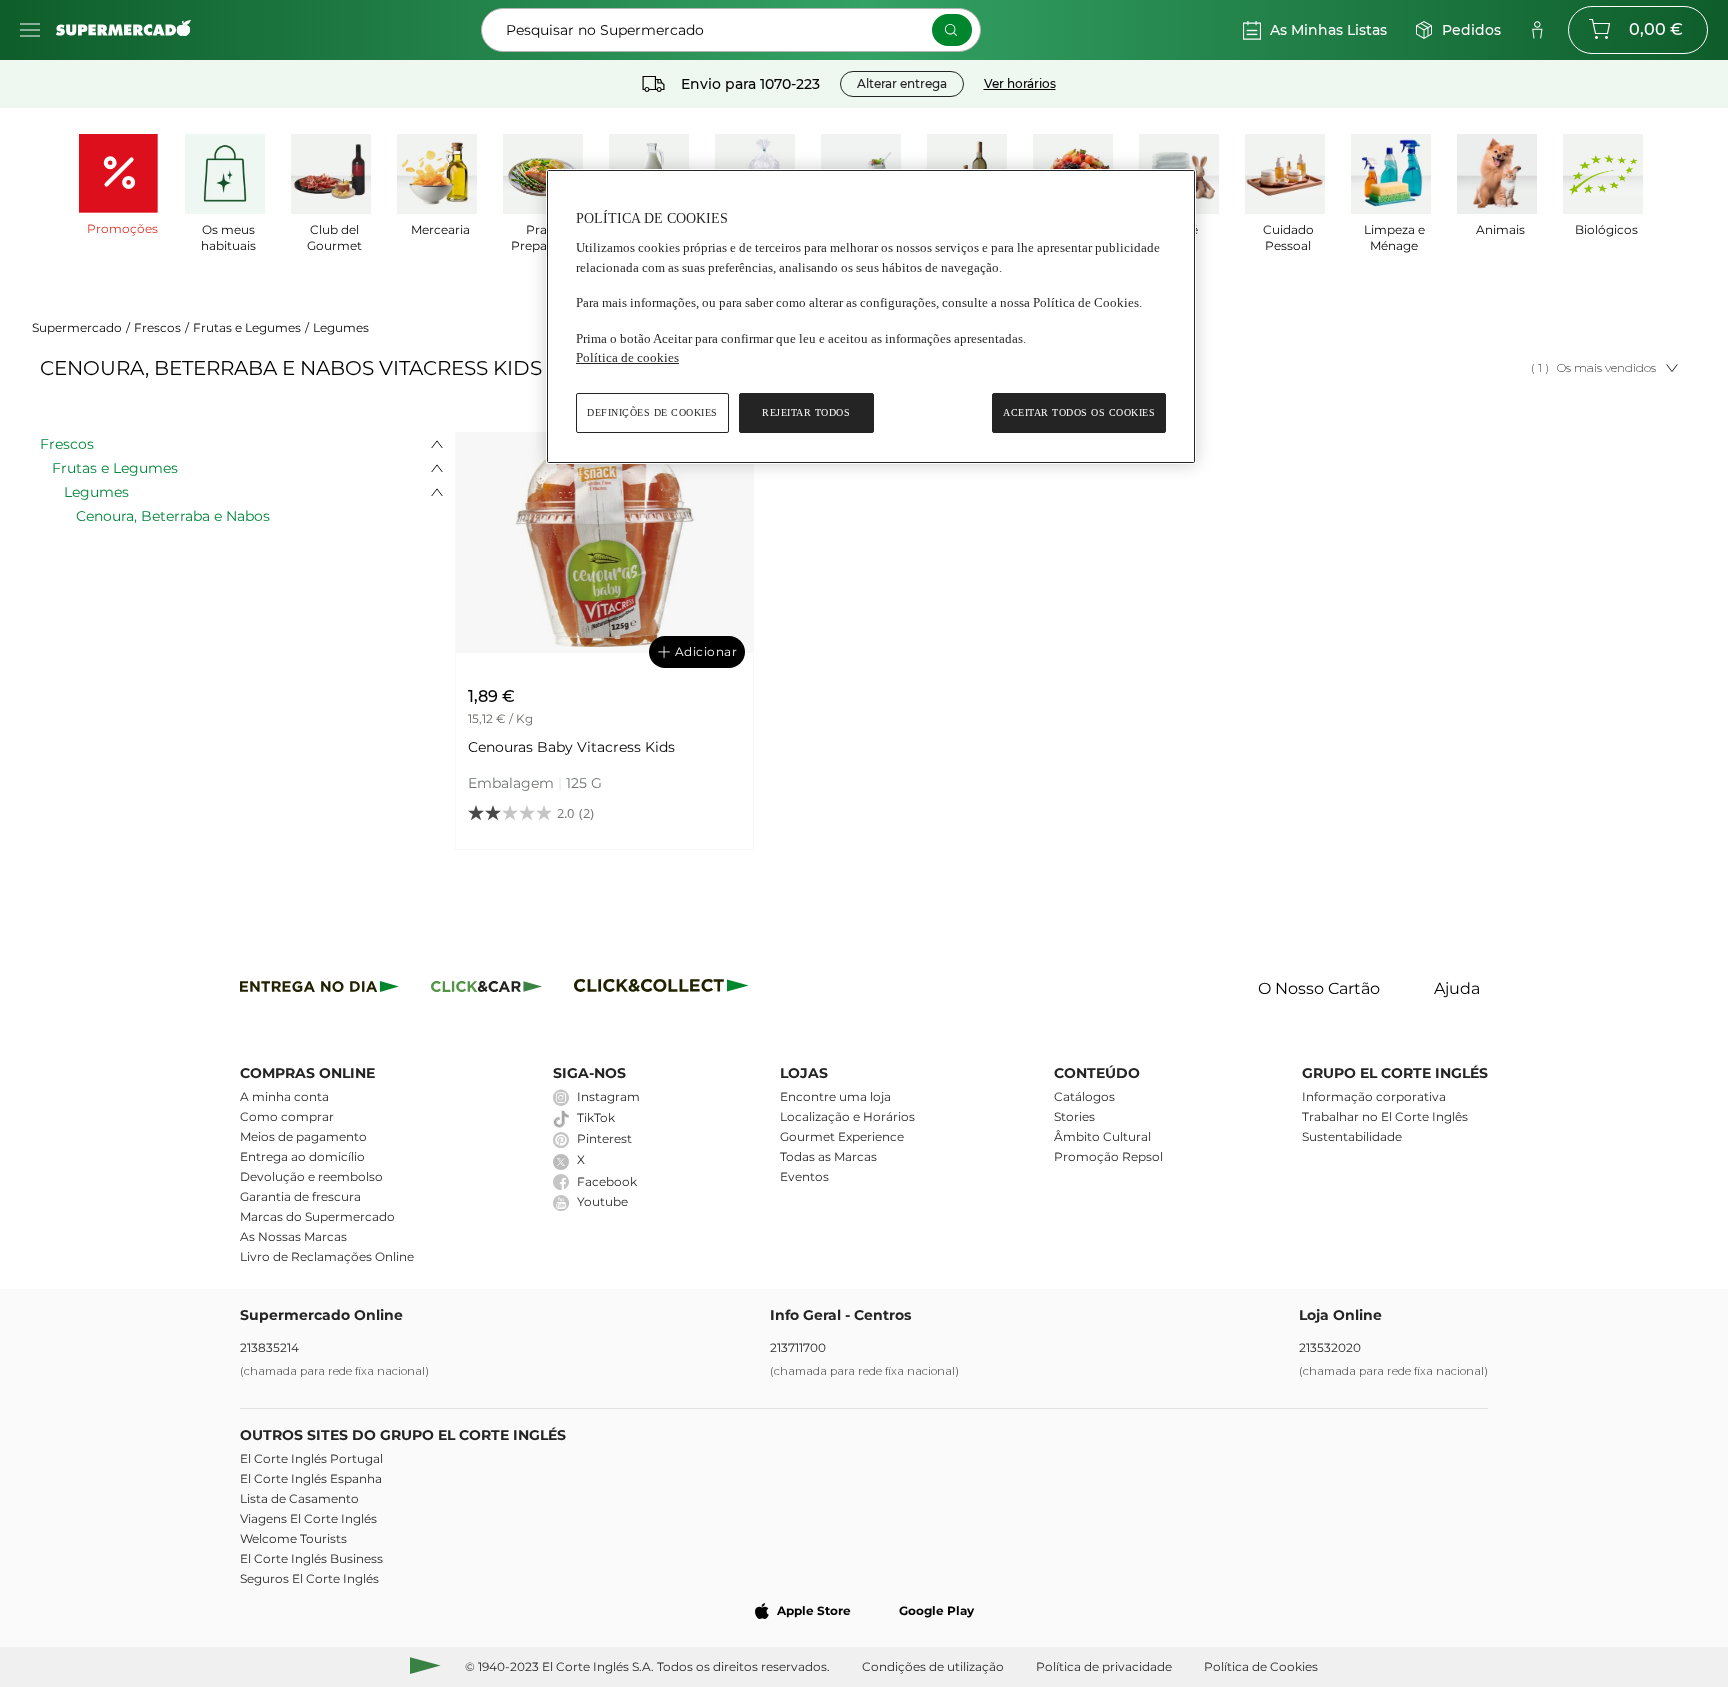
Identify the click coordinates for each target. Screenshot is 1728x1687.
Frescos (157, 327)
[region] (871, 316)
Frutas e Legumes (247, 327)
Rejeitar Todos (806, 412)
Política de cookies (627, 357)
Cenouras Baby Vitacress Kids (571, 747)
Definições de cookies (652, 412)
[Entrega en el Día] (664, 989)
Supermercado (77, 327)
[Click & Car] (486, 989)
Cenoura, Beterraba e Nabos (173, 516)
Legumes (341, 327)
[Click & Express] (319, 989)
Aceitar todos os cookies (1079, 412)
